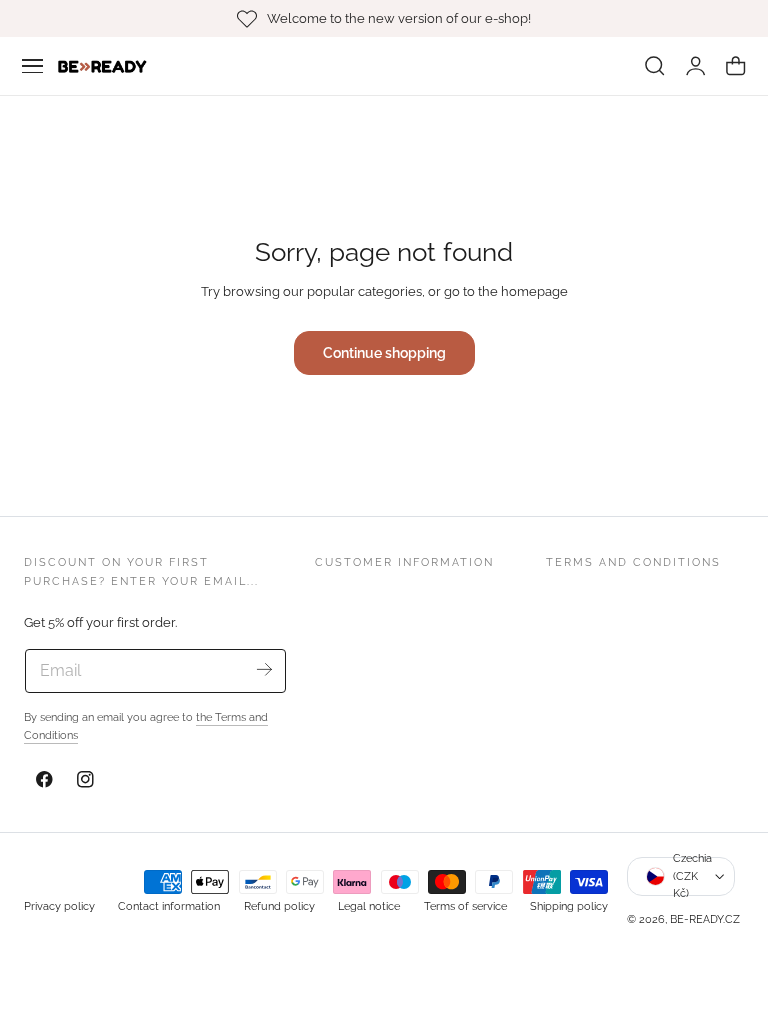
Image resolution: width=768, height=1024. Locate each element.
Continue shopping (384, 352)
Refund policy (279, 906)
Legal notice (369, 906)
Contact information (169, 906)
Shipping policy (569, 906)
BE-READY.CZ (705, 919)
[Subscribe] (263, 669)
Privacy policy (59, 906)
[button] (33, 66)
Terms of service (465, 906)
